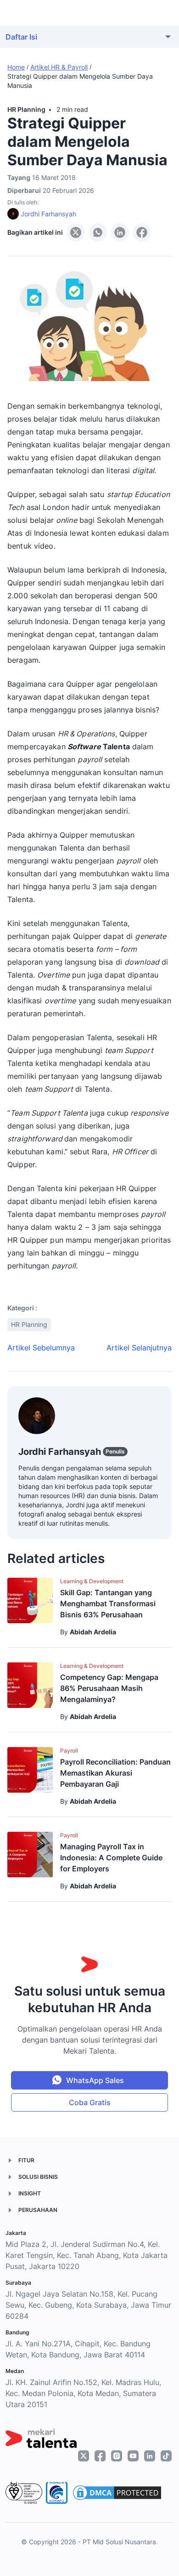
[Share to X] (76, 232)
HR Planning (26, 109)
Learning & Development (92, 1581)
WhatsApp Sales (95, 2080)
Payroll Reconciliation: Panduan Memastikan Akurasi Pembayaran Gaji (115, 1773)
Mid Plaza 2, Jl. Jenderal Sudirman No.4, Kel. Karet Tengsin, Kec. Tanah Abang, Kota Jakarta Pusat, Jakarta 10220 (87, 2255)
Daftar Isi (21, 37)
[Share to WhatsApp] (98, 232)
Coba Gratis (90, 2102)
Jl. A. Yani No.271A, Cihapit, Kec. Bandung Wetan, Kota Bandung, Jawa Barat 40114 (78, 2349)
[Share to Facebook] (142, 232)
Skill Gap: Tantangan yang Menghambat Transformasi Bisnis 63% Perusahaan (108, 1603)
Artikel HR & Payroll (59, 67)
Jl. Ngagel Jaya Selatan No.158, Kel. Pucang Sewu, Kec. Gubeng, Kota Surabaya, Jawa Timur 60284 (88, 2305)
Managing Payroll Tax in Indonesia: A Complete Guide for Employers (111, 1858)
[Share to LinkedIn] (120, 232)
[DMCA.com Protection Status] (117, 2493)
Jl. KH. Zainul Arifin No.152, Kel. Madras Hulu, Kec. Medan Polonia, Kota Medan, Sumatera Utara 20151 (83, 2393)
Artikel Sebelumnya (41, 1348)
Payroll (69, 1751)
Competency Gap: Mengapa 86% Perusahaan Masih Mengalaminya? (109, 1688)
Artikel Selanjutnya (139, 1348)
